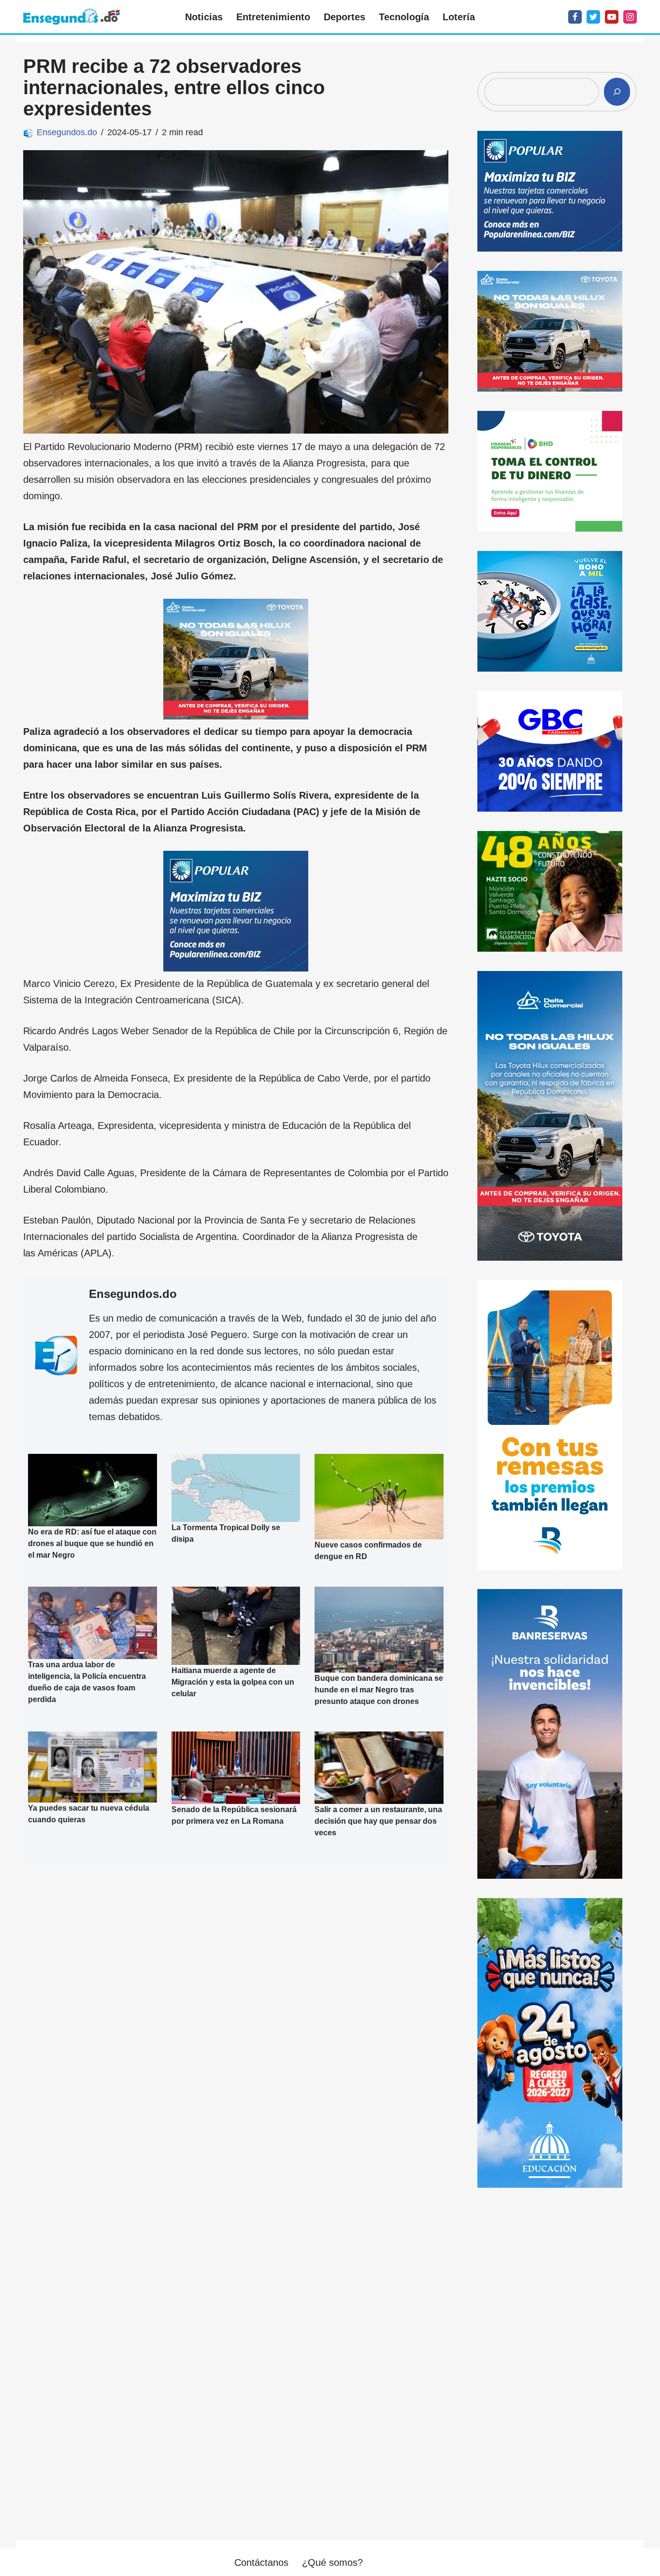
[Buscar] (617, 92)
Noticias (204, 17)
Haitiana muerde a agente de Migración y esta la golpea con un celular (233, 1682)
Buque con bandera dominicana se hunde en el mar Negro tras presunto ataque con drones (379, 1690)
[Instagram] (630, 17)
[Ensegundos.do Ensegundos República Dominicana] (72, 17)
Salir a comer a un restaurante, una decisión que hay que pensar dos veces (378, 1821)
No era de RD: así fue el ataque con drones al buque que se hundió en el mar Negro (92, 1543)
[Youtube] (612, 17)
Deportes (344, 17)
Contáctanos (261, 2562)
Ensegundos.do (67, 132)
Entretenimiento (273, 17)
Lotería (459, 17)
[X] (593, 17)
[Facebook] (575, 17)
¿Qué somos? (332, 2562)
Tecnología (404, 17)
